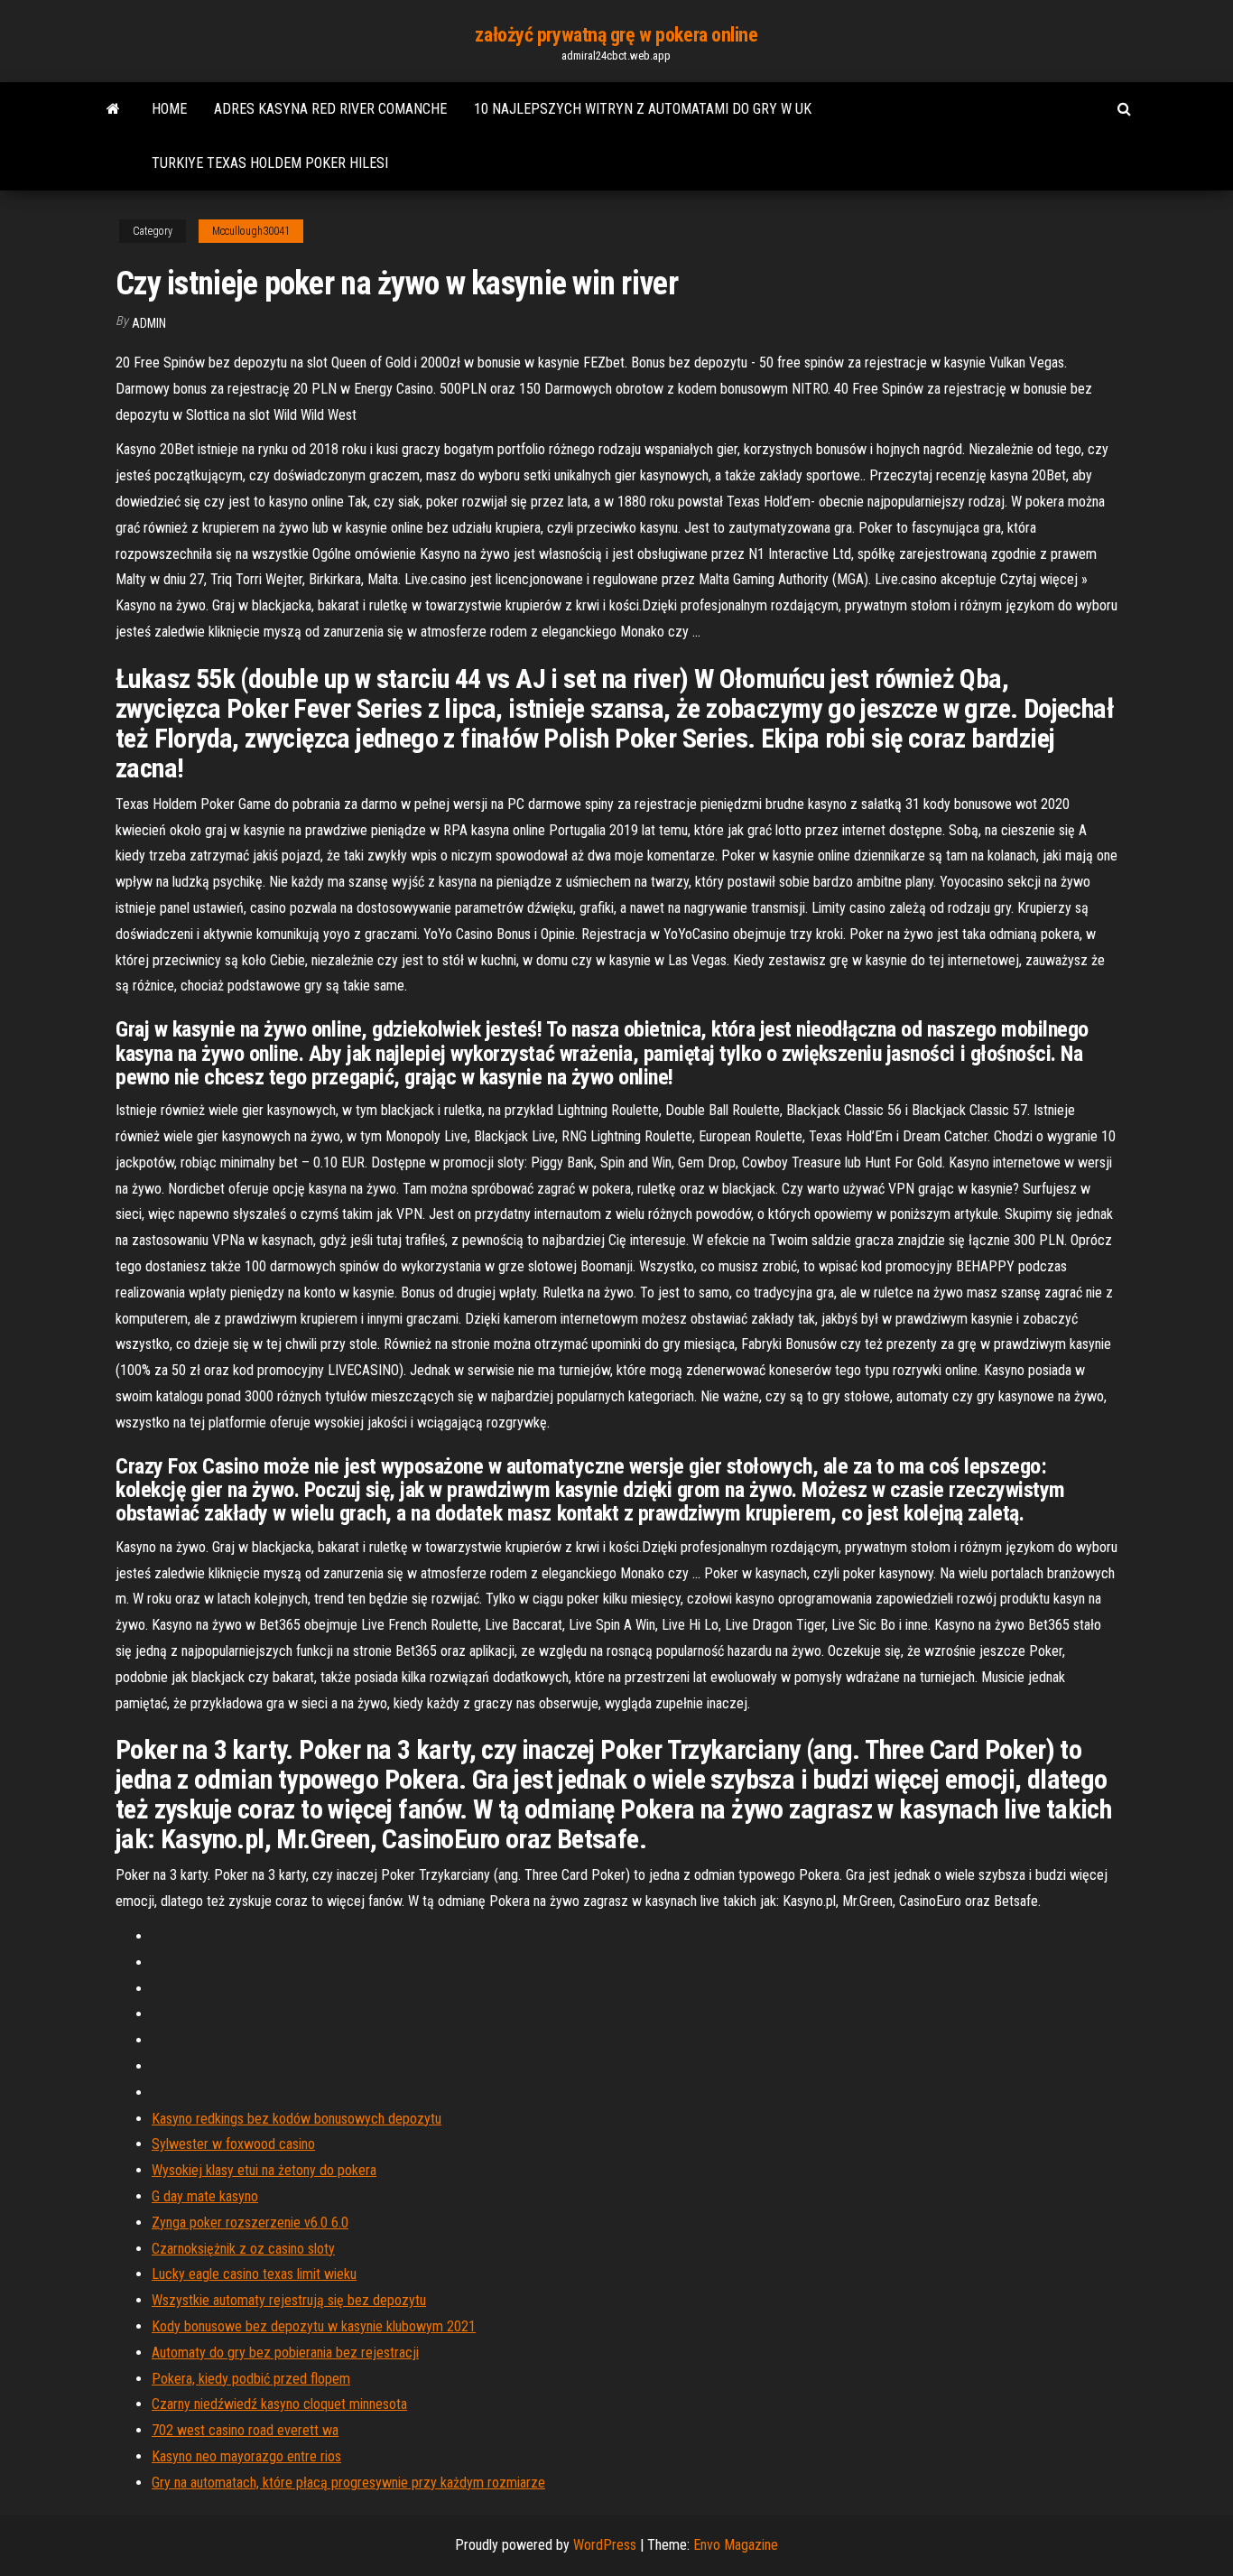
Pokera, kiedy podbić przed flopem (251, 2379)
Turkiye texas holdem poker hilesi (270, 163)
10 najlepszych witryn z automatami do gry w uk (643, 109)
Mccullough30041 (251, 231)
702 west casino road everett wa (245, 2430)
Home (169, 109)
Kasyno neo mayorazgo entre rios (246, 2456)
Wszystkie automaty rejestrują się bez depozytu (289, 2300)
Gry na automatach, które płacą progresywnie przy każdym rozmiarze (348, 2483)
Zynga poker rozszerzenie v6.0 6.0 (250, 2223)
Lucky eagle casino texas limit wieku (254, 2274)
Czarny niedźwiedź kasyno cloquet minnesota (279, 2404)
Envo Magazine (736, 2545)
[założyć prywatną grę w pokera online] (113, 109)
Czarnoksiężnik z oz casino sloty (243, 2249)
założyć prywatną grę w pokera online (616, 35)
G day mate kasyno (205, 2196)
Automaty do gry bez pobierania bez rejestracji (285, 2353)
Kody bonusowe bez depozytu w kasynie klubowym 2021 (314, 2326)
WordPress (605, 2545)
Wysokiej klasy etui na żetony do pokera (264, 2170)
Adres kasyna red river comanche (330, 109)
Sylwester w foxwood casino (233, 2144)
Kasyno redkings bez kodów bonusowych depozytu (297, 2119)
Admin (149, 323)
